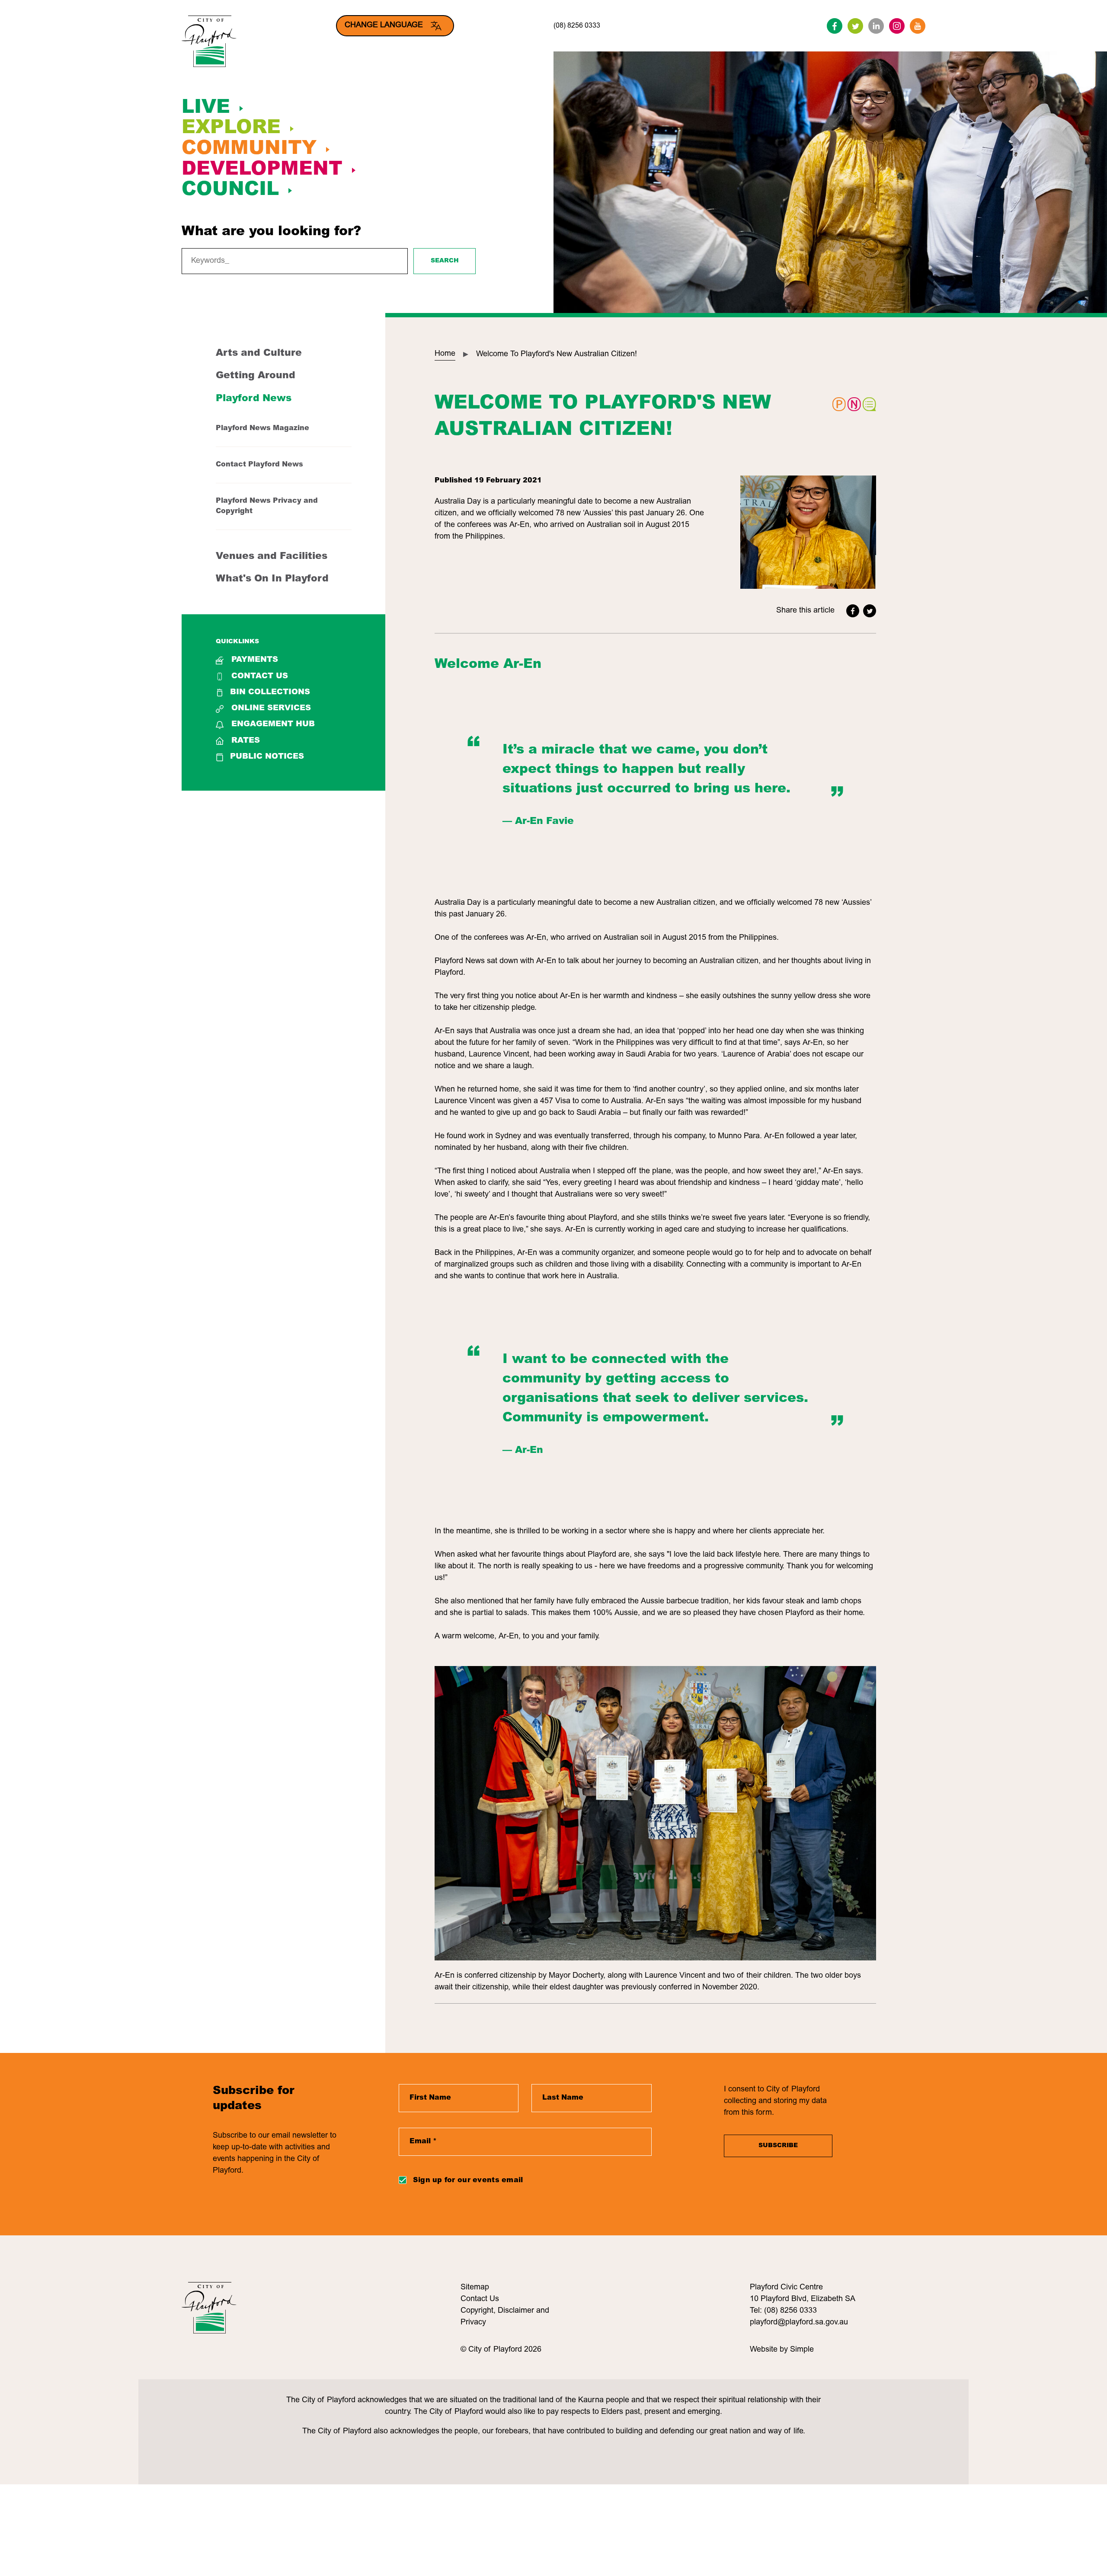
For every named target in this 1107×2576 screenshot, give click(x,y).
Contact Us (260, 677)
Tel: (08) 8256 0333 (783, 2311)
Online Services (271, 709)
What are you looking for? (271, 232)
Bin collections (270, 693)
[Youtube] (918, 26)
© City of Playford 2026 (501, 2350)
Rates (246, 741)
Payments (255, 660)
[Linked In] (876, 26)
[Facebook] (835, 26)
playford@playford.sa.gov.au (799, 2323)
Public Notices (267, 757)
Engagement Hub (273, 725)
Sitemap (475, 2288)
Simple (802, 2350)
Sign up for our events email (468, 2180)
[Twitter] (855, 26)
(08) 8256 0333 (577, 26)
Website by (770, 2350)
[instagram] (897, 26)
